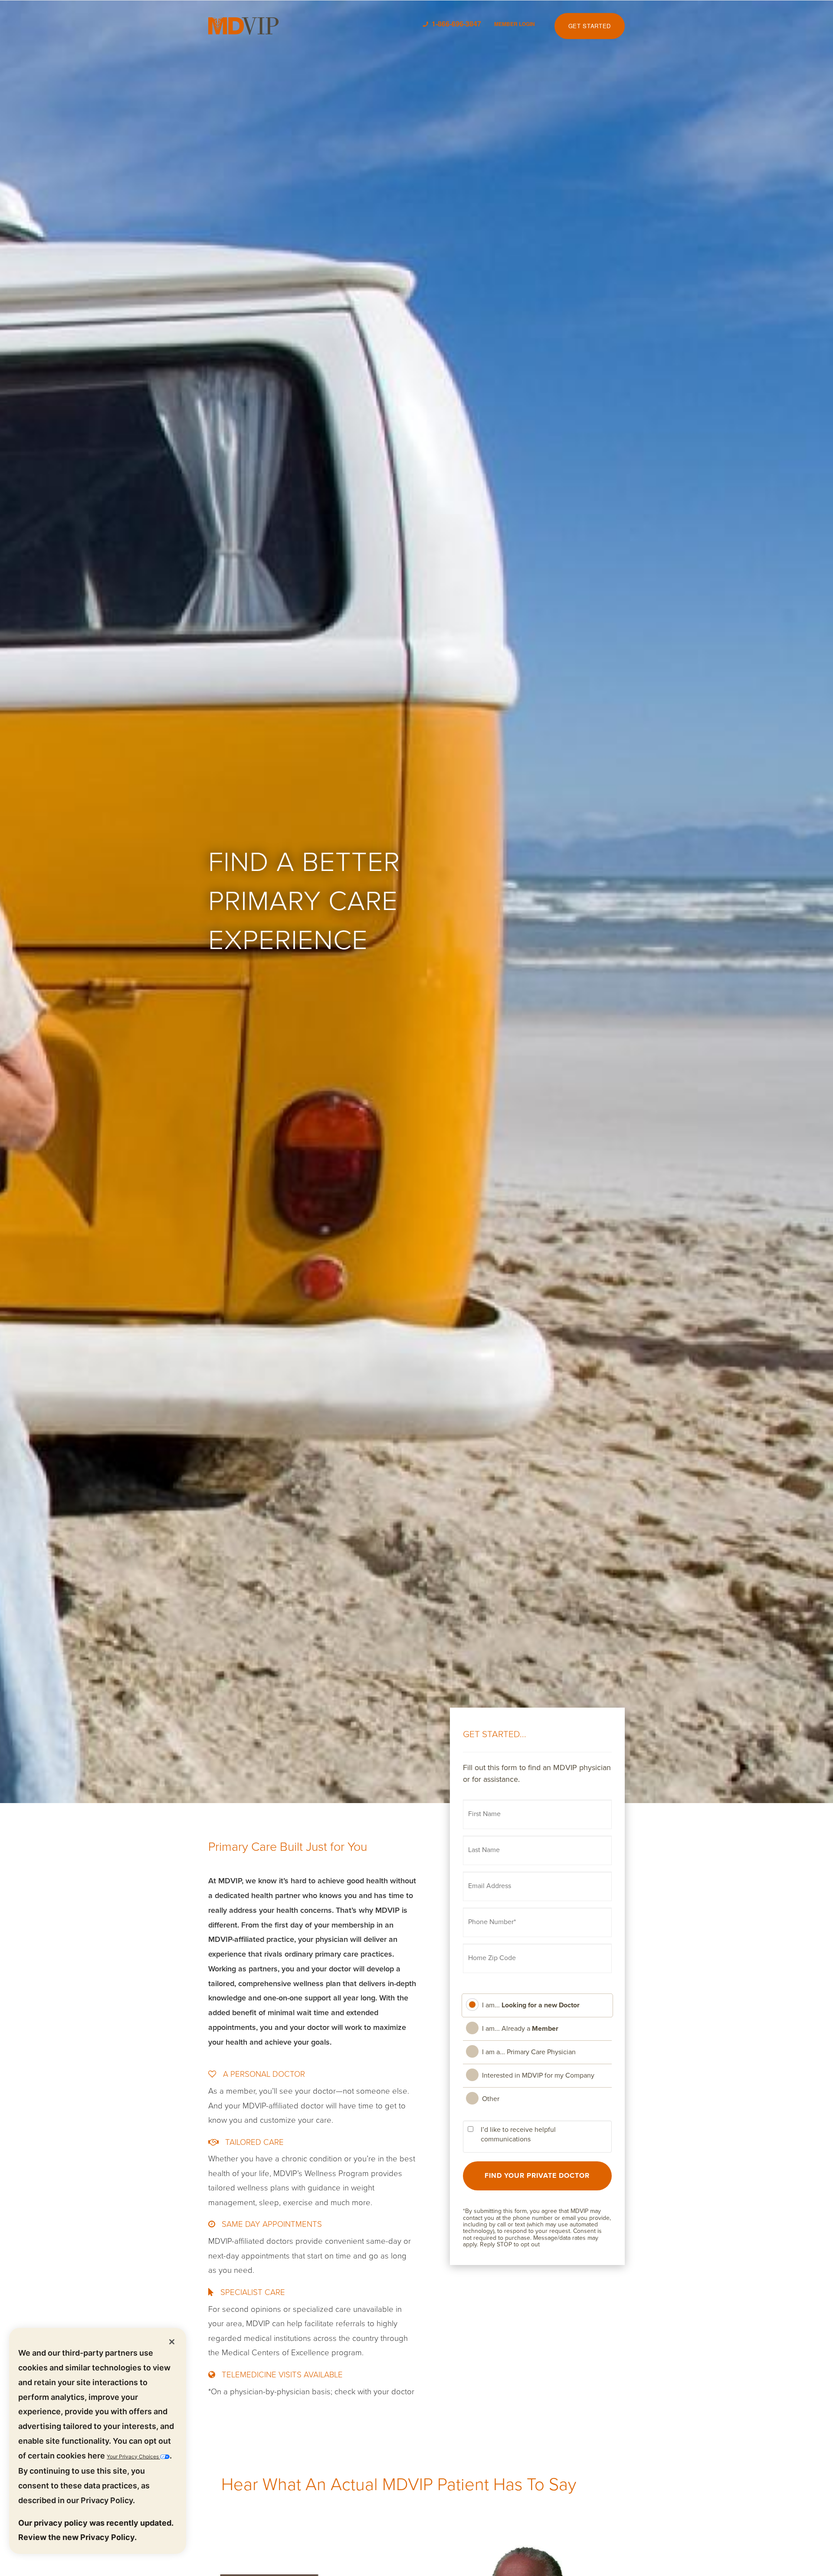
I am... (531, 2005)
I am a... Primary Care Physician (529, 2052)
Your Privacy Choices (133, 2457)
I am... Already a (520, 2029)
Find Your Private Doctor (537, 2176)
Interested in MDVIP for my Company (538, 2075)
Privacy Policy (107, 2500)
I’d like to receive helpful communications (518, 2135)
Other (491, 2099)
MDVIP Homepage (243, 26)
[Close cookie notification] (172, 2341)
